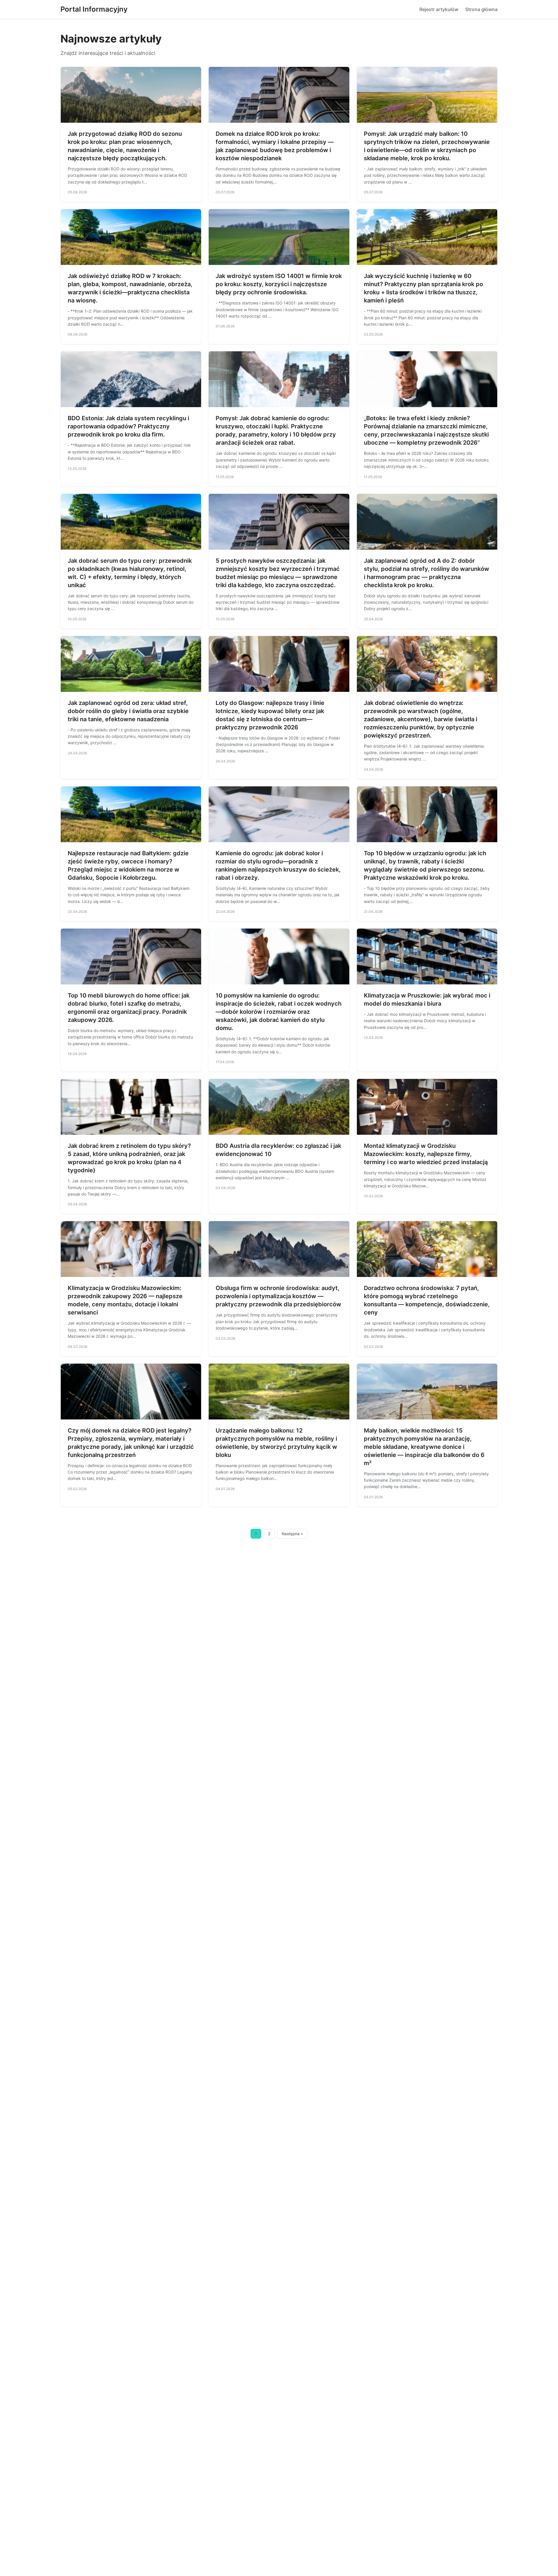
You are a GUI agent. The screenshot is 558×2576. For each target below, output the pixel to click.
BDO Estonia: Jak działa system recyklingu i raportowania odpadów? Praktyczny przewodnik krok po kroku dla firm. (128, 426)
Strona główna (481, 9)
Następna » (292, 1534)
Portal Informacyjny (94, 9)
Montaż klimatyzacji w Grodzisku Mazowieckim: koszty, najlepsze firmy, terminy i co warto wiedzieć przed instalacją (426, 1154)
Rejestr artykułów (439, 9)
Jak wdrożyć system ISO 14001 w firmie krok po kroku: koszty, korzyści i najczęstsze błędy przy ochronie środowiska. (279, 284)
